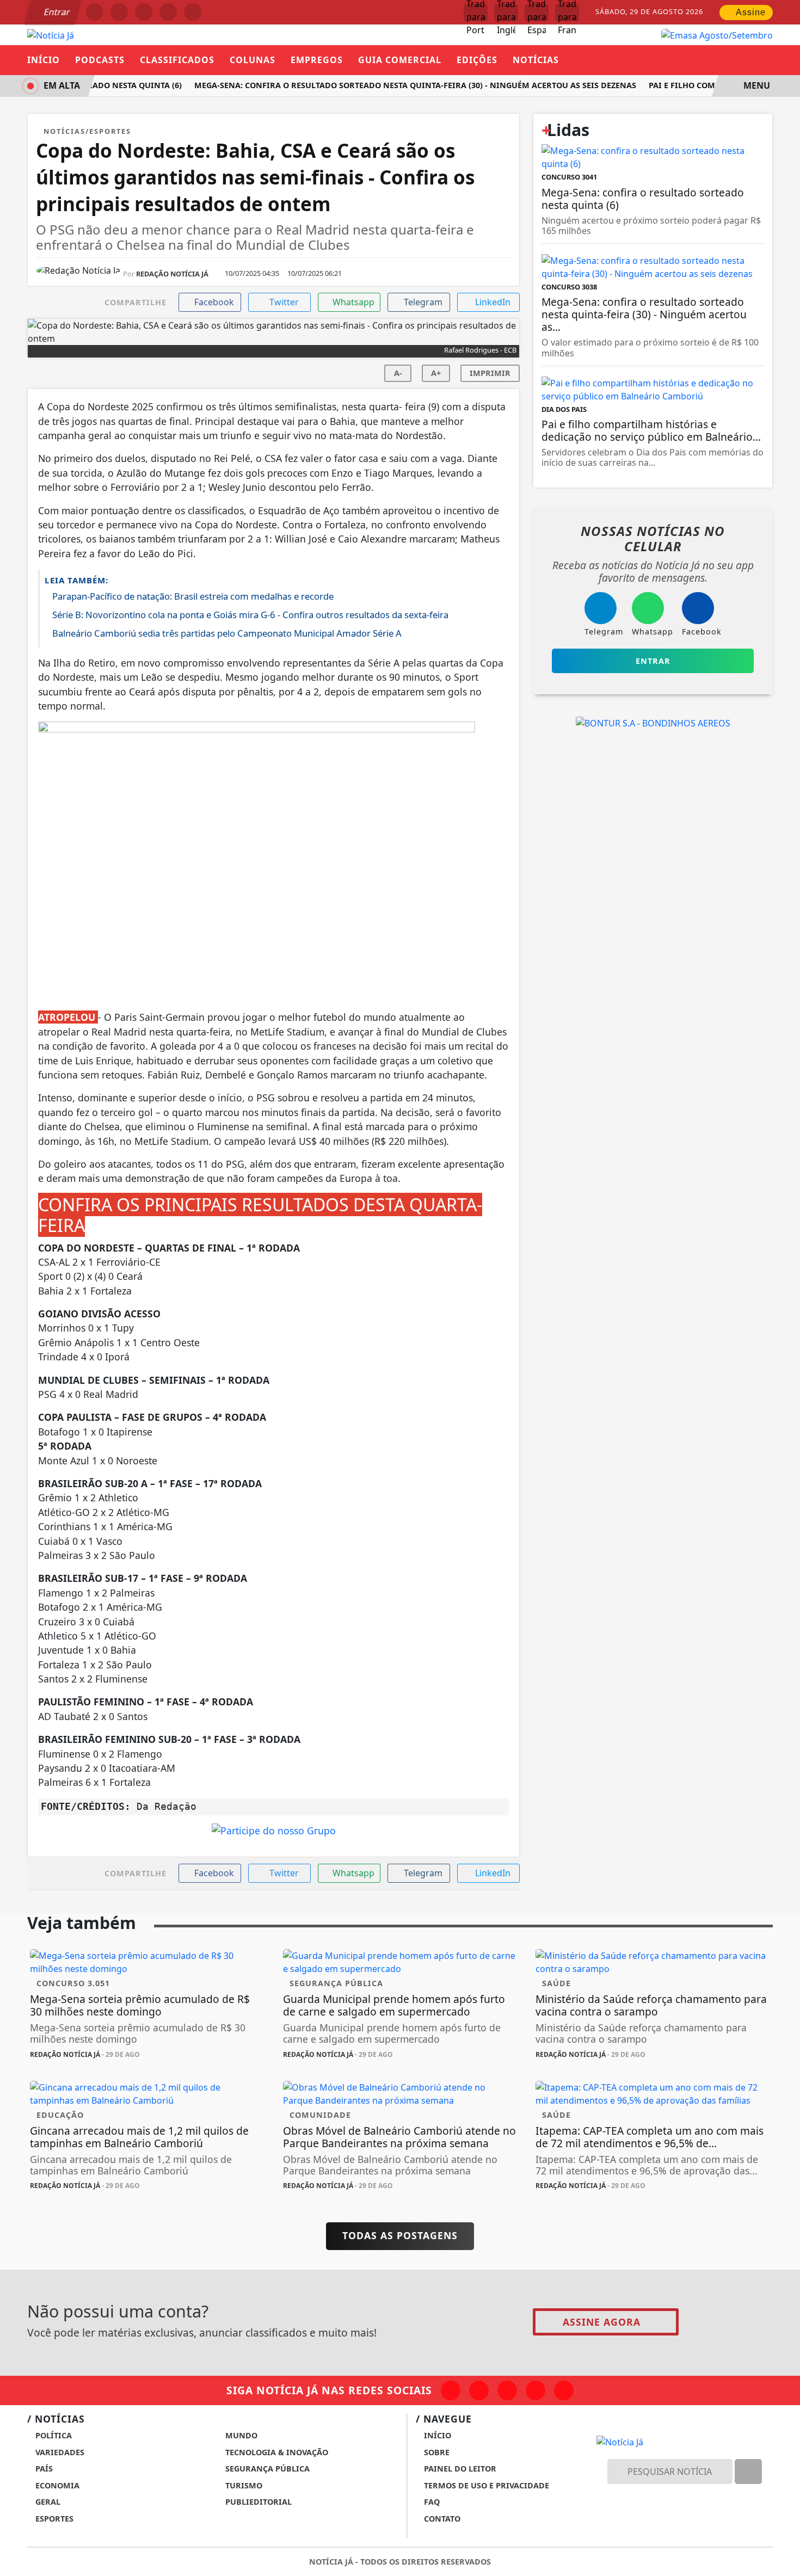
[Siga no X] (144, 12)
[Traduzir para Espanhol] (537, 13)
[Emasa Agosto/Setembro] (717, 34)
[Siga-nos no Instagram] (479, 2390)
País (43, 2469)
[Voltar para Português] (476, 13)
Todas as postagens (400, 2235)
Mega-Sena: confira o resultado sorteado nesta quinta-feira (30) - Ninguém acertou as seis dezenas (402, 85)
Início (44, 60)
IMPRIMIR (490, 373)
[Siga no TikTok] (193, 12)
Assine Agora (602, 2322)
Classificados (177, 60)
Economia (56, 2485)
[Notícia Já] (51, 34)
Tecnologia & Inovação (276, 2452)
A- (398, 373)
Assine (750, 12)
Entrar (56, 12)
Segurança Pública (266, 2469)
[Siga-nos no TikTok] (564, 2390)
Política (53, 2435)
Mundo (240, 2435)
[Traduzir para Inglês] (506, 13)
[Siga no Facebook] (95, 12)
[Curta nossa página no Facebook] (451, 2390)
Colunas (253, 60)
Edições (477, 60)
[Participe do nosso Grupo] (274, 1834)
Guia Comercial (400, 60)
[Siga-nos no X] (507, 2390)
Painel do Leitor (459, 2469)
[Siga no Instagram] (119, 12)
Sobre (436, 2452)
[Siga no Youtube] (168, 12)
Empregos (317, 60)
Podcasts (100, 60)
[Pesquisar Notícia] (748, 2472)
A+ (436, 373)
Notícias (536, 60)
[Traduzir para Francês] (567, 13)
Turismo (243, 2485)
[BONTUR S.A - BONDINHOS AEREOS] (653, 722)
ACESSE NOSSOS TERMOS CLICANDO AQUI (221, 2562)
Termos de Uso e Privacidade (485, 2485)
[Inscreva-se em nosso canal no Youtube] (536, 2390)
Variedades (59, 2452)
